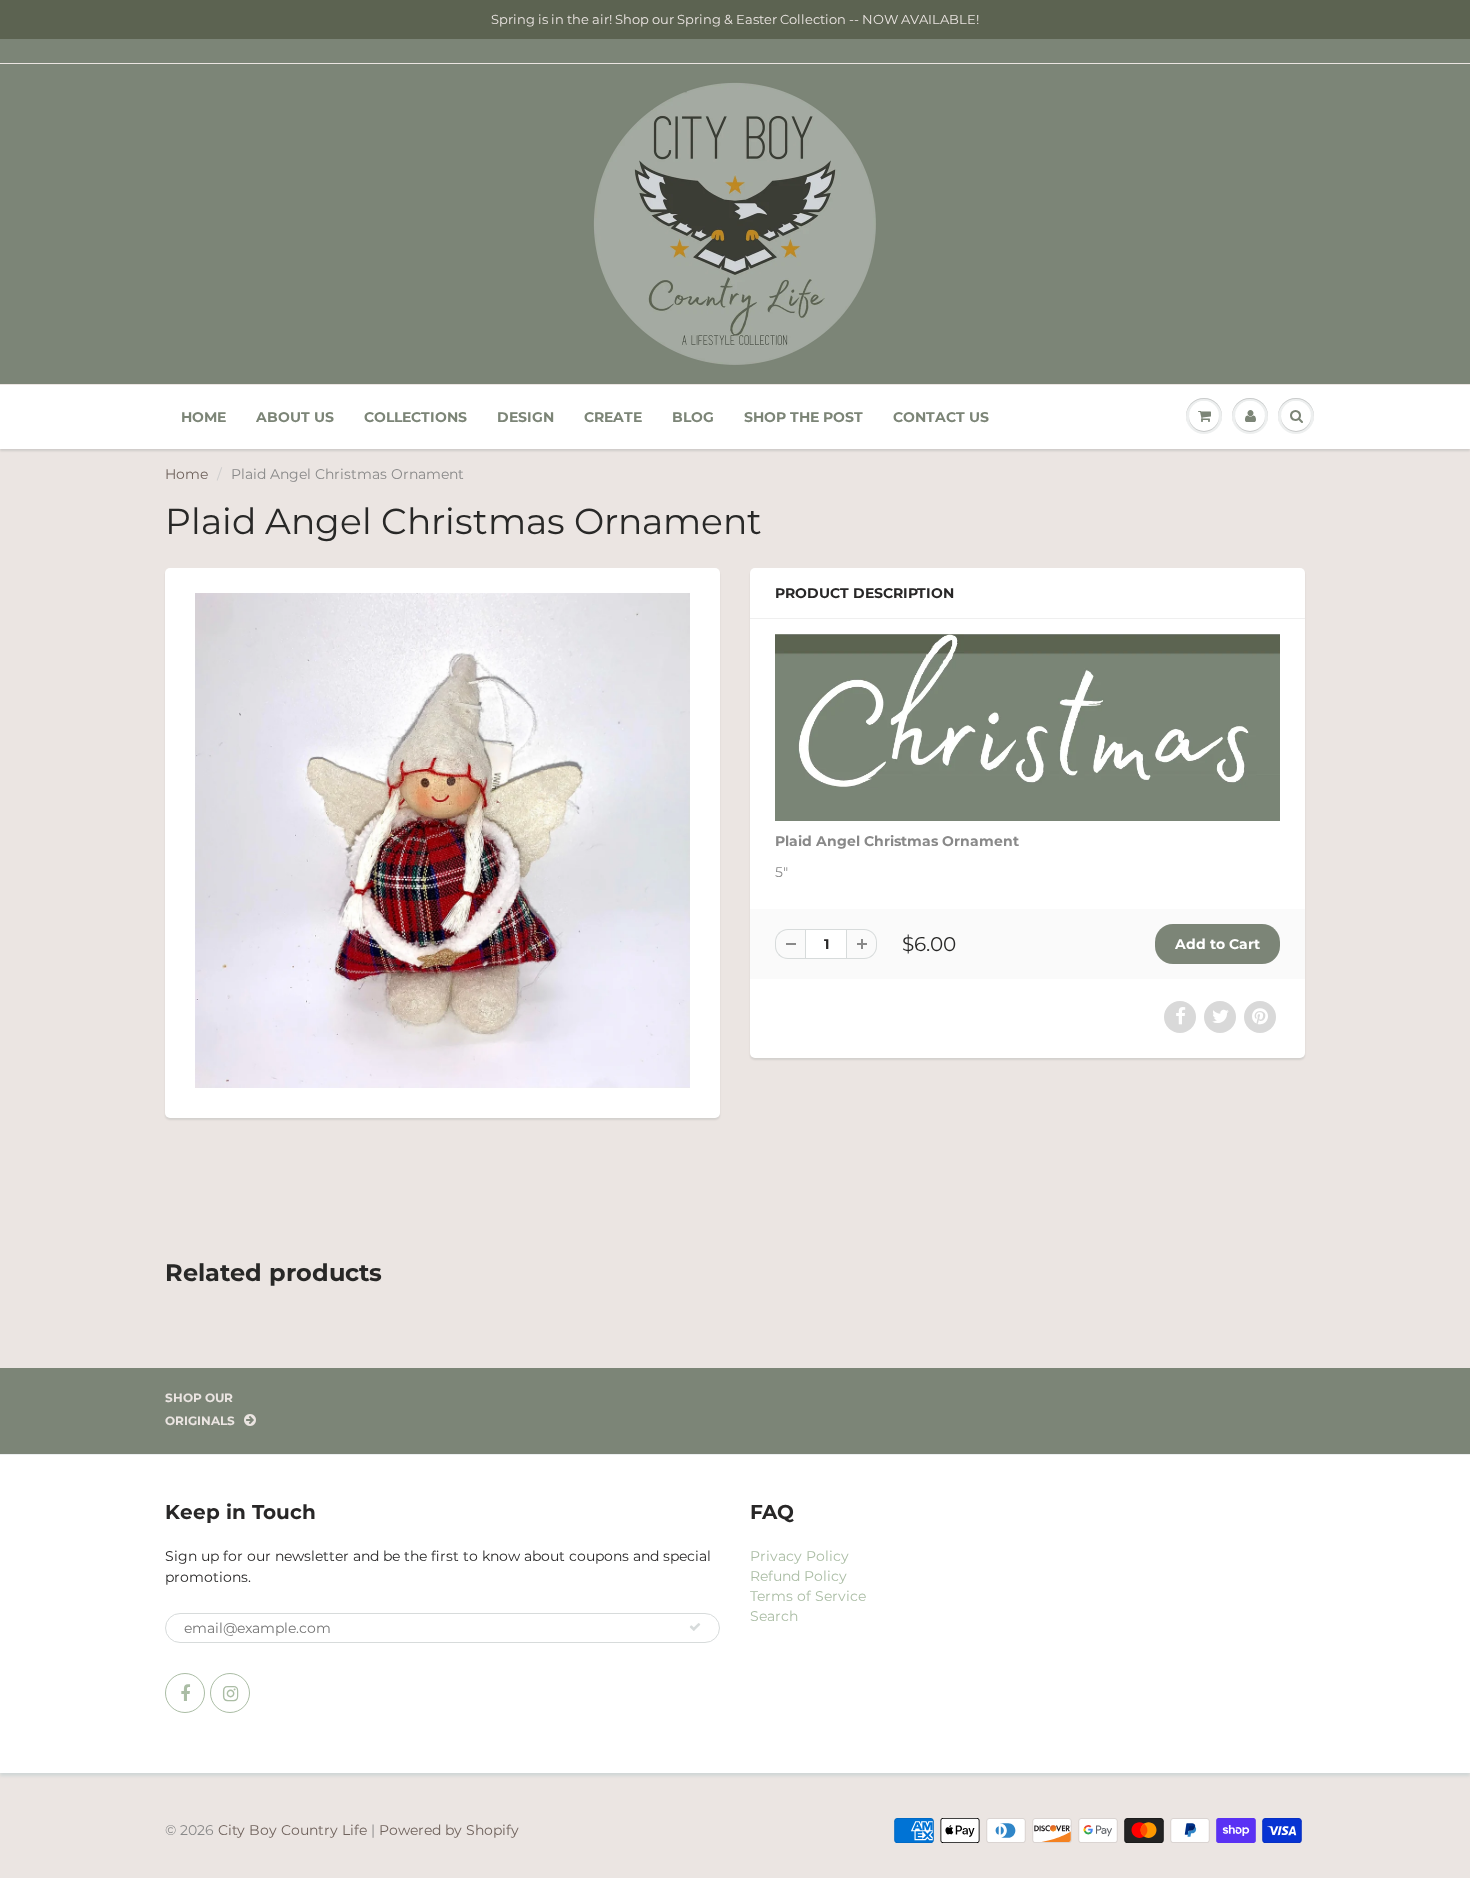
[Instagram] (230, 1693)
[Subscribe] (695, 1627)
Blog (693, 417)
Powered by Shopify (449, 1830)
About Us (295, 417)
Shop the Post (803, 417)
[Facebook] (185, 1693)
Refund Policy (798, 1576)
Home (203, 417)
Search (774, 1616)
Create (613, 417)
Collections (415, 417)
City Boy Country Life (292, 1830)
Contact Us (941, 417)
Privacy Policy (799, 1556)
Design (525, 417)
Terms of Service (808, 1596)
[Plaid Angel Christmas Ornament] (442, 840)
